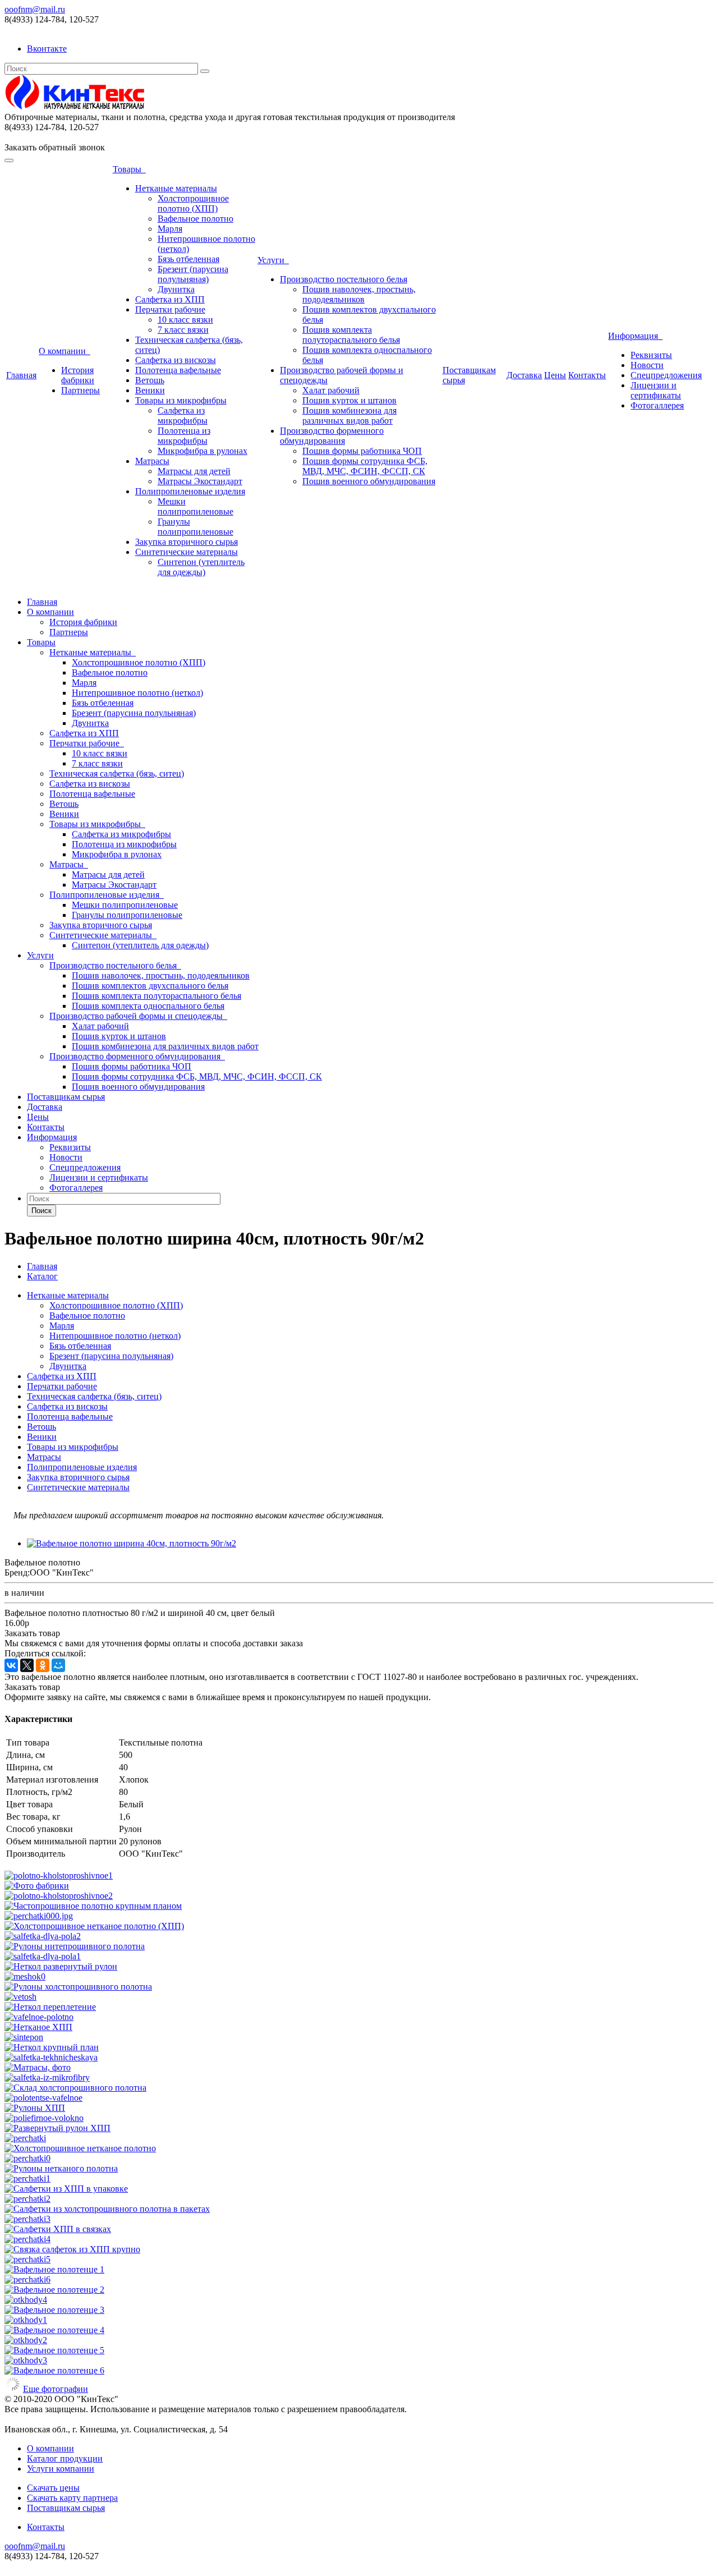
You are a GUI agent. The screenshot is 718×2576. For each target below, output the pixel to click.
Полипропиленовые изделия (190, 491)
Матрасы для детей (194, 471)
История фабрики (78, 375)
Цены (555, 375)
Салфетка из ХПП (170, 299)
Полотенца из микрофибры (184, 436)
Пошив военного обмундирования (369, 481)
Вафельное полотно (195, 219)
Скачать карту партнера (72, 2498)
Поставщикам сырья (66, 1097)
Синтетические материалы (187, 552)
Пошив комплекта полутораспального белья (351, 335)
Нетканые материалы (176, 188)
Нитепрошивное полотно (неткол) (137, 693)
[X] (27, 1665)
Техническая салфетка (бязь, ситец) (117, 773)
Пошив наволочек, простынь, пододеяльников (359, 294)
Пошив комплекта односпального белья (148, 1006)
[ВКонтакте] (11, 1665)
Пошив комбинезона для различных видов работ (349, 415)
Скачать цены (53, 2488)
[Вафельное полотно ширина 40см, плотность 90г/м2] (132, 1543)
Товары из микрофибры (181, 400)
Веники (150, 390)
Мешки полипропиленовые (195, 506)
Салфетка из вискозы (176, 360)
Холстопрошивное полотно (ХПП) (193, 203)
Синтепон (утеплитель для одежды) (201, 567)
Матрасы (152, 461)
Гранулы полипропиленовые (195, 527)
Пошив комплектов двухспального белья (150, 986)
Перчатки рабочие (170, 309)
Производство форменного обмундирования (332, 436)
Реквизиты (651, 355)
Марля (170, 229)
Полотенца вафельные (178, 370)
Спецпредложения (666, 375)
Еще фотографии (56, 2389)
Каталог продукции (65, 2458)
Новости (647, 365)
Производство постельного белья (344, 279)
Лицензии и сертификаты (656, 390)
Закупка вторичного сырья (187, 542)
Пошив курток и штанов (349, 400)
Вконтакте (47, 49)
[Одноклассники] (43, 1665)
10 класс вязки (185, 320)
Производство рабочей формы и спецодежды (138, 1016)
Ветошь (150, 380)
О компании (65, 351)
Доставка (524, 375)
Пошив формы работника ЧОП (362, 451)
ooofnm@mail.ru (35, 9)
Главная (21, 375)
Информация (635, 336)
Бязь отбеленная (188, 259)
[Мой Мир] (58, 1665)
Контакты (587, 375)
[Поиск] (205, 71)
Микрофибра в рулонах (202, 451)
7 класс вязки (183, 330)
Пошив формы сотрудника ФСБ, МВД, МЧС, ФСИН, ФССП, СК (365, 466)
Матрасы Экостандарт (200, 481)
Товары (129, 169)
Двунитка (176, 289)
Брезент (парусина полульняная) (193, 274)
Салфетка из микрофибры (183, 415)
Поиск (42, 1211)
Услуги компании (61, 2469)
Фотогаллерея (657, 405)
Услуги (273, 260)
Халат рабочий (331, 390)
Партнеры (80, 390)
